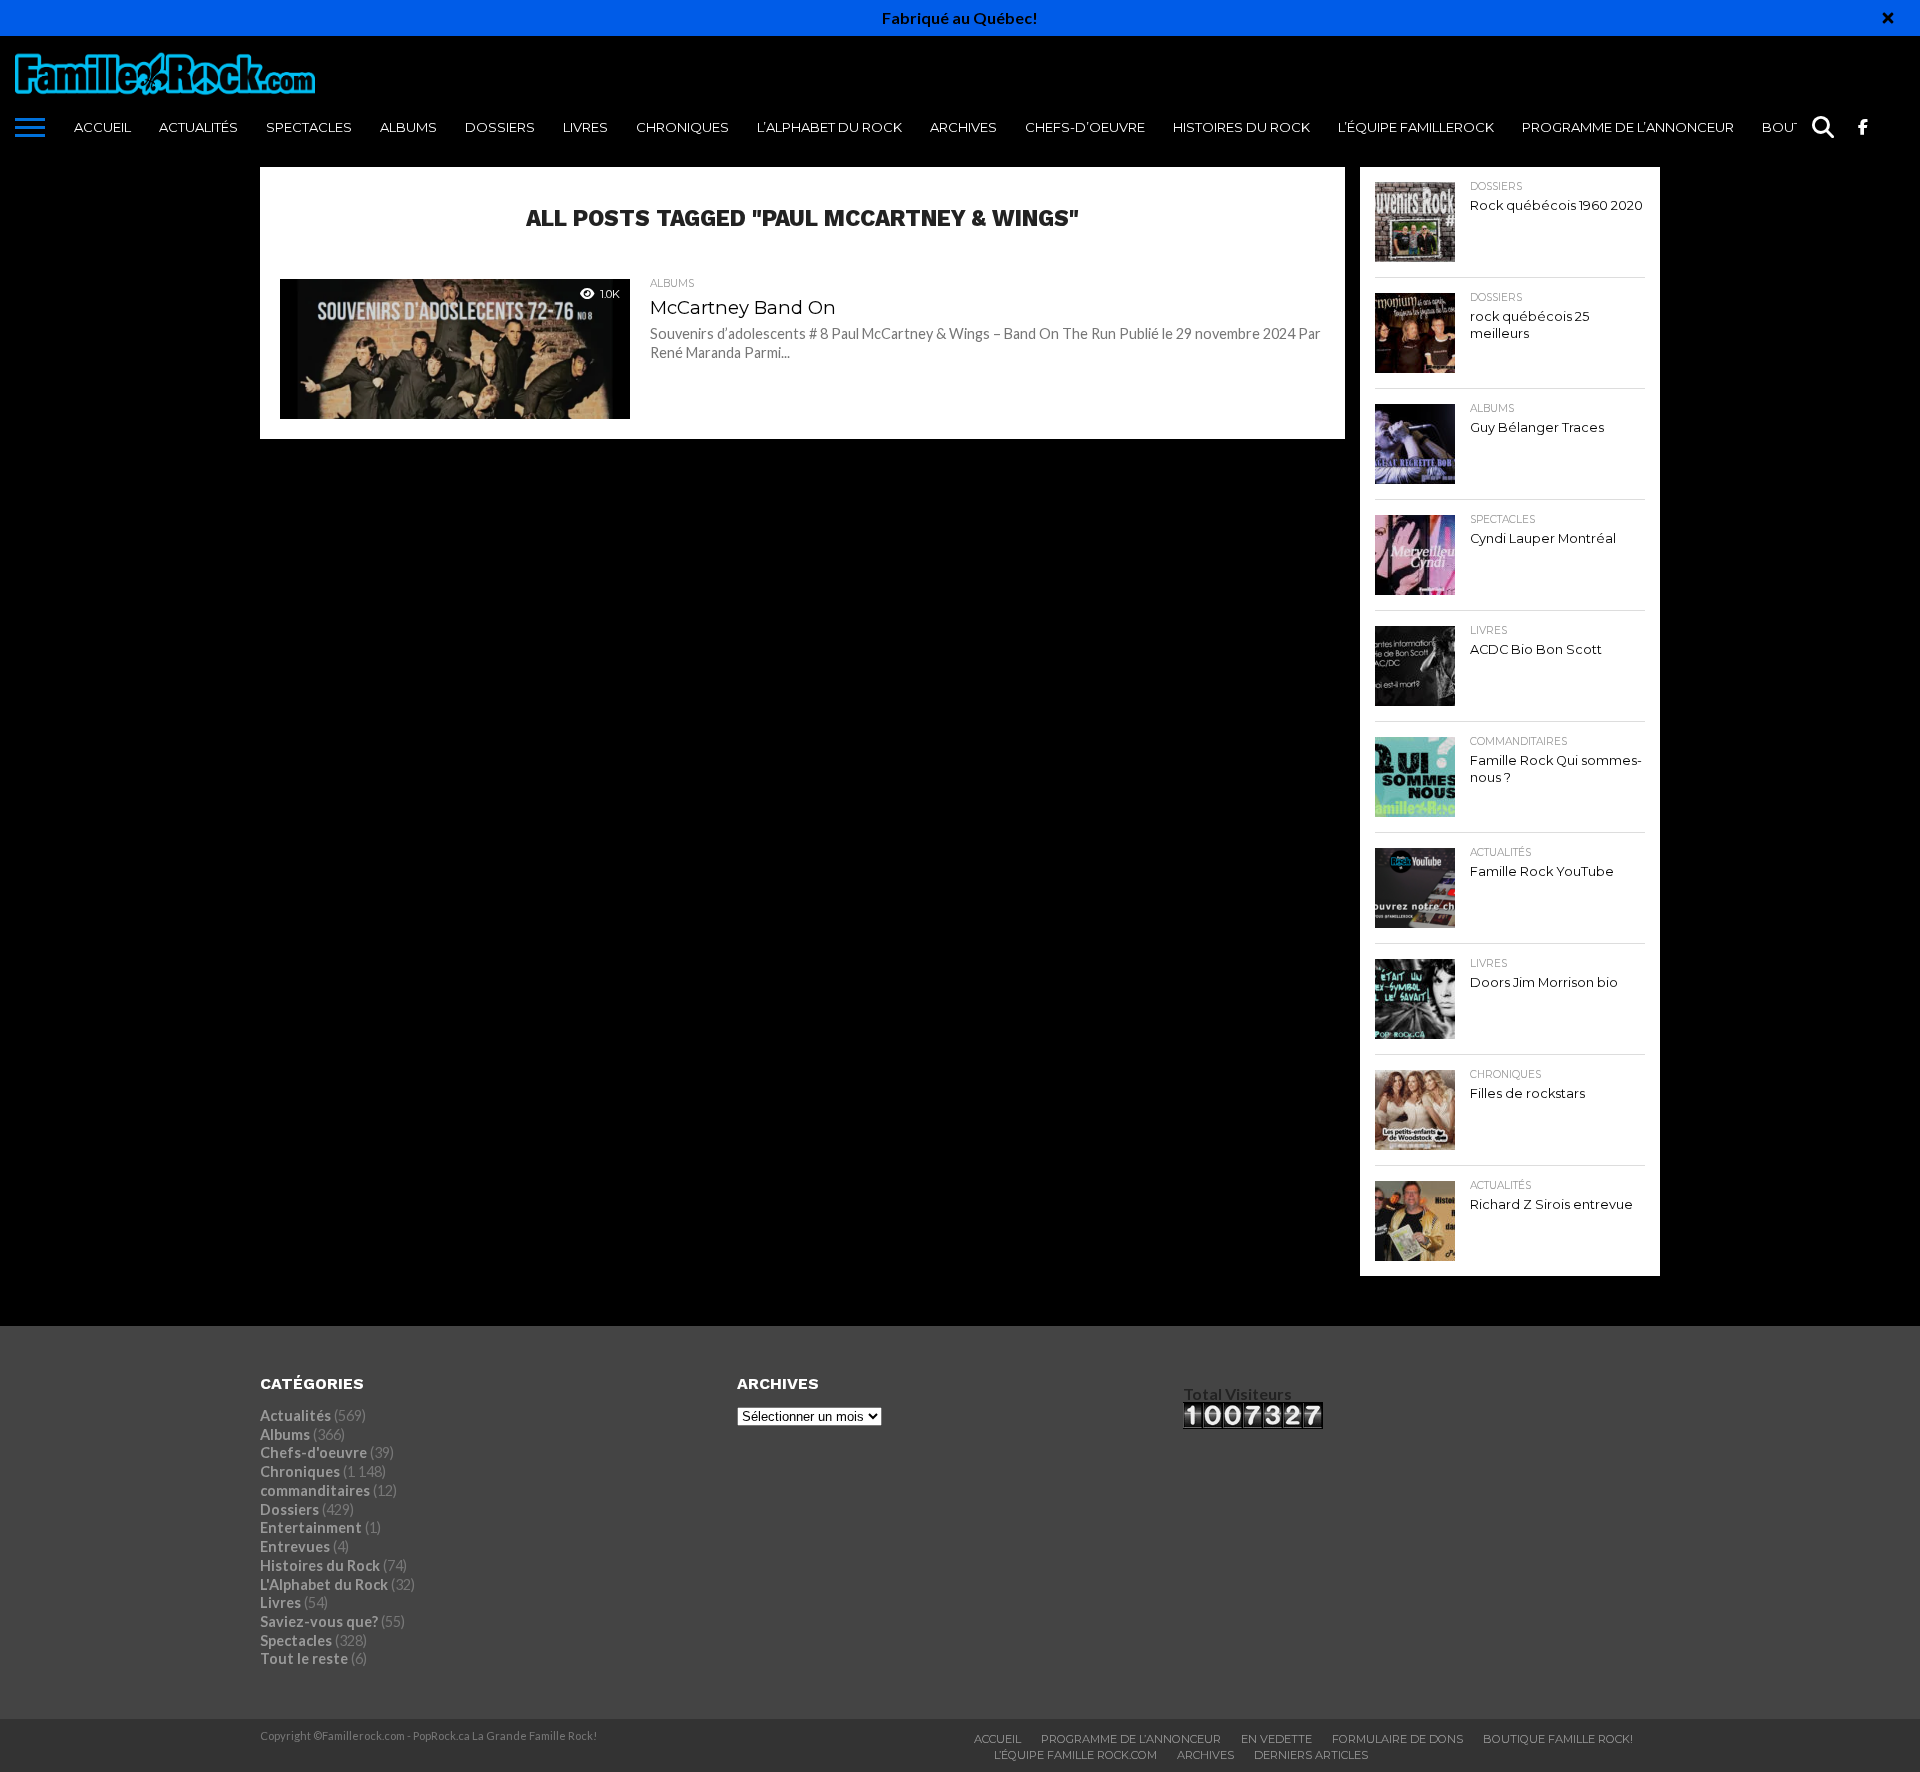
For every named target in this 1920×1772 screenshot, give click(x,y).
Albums (408, 127)
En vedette (1276, 1739)
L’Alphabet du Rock (829, 127)
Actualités (198, 127)
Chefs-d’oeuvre (1085, 127)
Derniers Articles (1311, 1755)
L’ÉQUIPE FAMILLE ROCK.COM (1075, 1755)
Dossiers (500, 127)
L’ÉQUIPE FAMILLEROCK (1416, 127)
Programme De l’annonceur (1628, 127)
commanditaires (315, 1490)
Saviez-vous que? (319, 1621)
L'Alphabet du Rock (324, 1584)
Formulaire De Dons (1397, 1739)
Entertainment (311, 1527)
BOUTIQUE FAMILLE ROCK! (1558, 1739)
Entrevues (295, 1546)
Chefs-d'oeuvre (313, 1452)
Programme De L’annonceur (1131, 1739)
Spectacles (309, 127)
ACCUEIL (102, 127)
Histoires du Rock (1241, 127)
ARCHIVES (963, 127)
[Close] (1888, 18)
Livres (585, 127)
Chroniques (682, 127)
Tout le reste (304, 1658)
